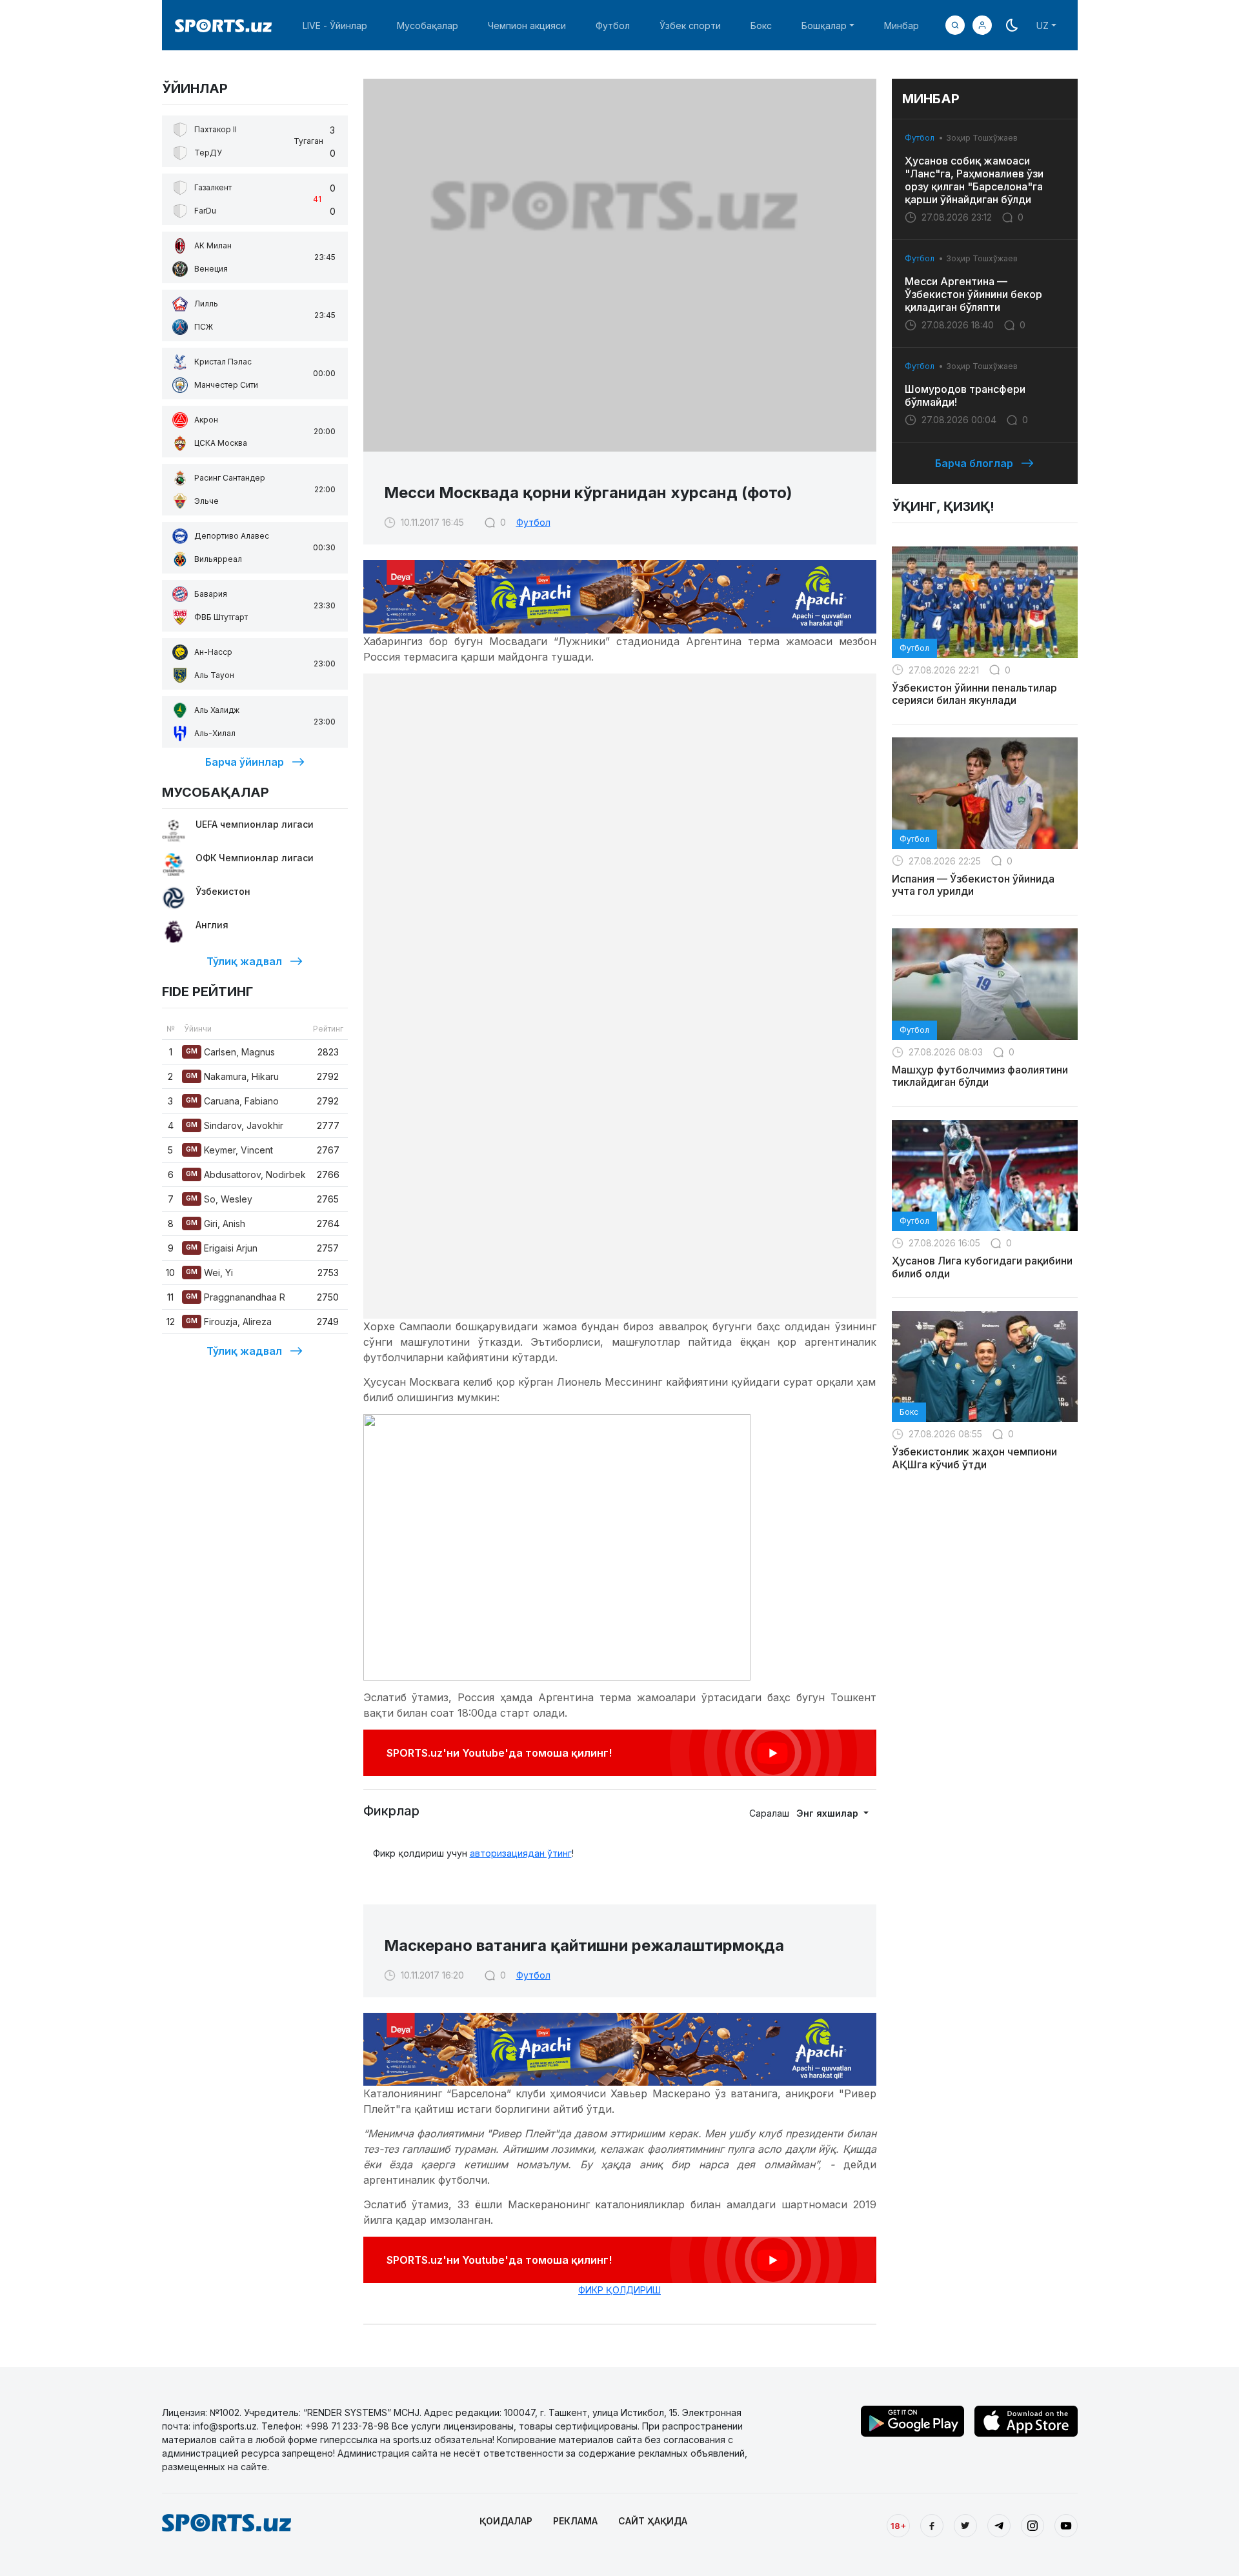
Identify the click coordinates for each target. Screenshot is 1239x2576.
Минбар (902, 25)
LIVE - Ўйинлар (335, 25)
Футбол (613, 25)
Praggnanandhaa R (236, 1297)
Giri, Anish (216, 1223)
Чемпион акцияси (527, 25)
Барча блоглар (974, 463)
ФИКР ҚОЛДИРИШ (619, 2290)
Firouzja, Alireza (229, 1322)
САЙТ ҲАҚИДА (653, 2521)
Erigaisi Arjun (222, 1248)
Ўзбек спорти (690, 25)
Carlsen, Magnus (230, 1052)
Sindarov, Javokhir (235, 1125)
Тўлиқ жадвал (244, 961)
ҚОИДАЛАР (506, 2521)
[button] (982, 25)
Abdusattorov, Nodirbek (246, 1174)
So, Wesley (219, 1199)
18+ (898, 2526)
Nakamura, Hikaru (232, 1076)
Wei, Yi (209, 1273)
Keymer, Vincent (229, 1150)
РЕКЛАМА (575, 2521)
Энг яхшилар (829, 1813)
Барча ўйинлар (245, 762)
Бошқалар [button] (824, 25)
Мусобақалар (428, 25)
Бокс (761, 25)
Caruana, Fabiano (232, 1101)
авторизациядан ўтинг (521, 1853)
